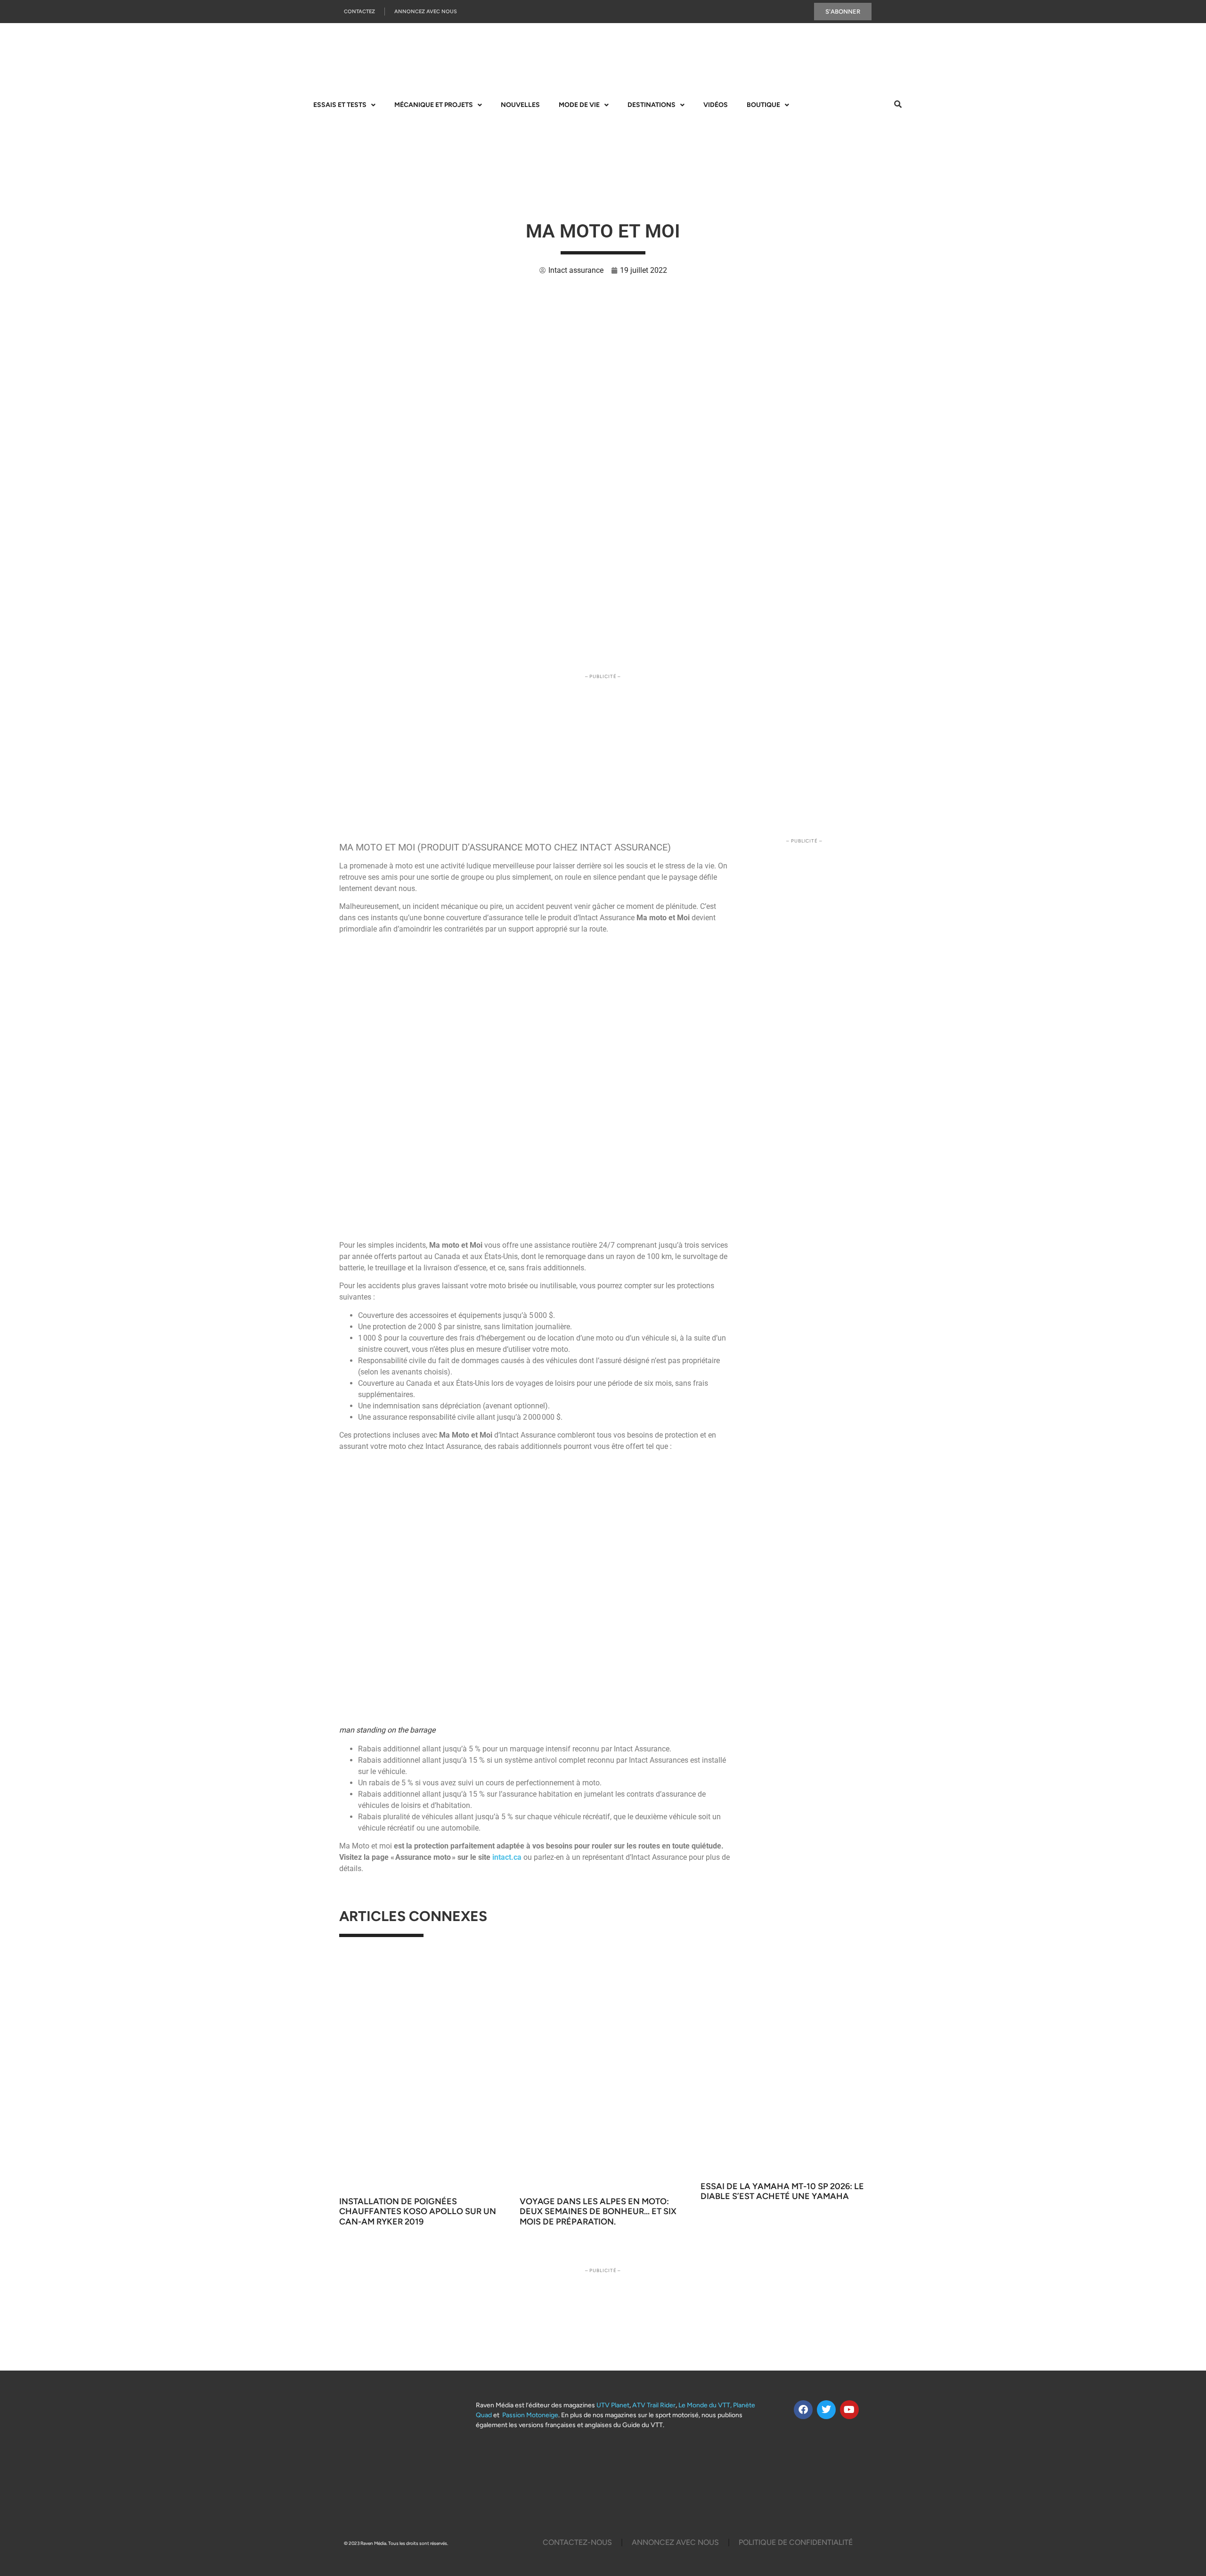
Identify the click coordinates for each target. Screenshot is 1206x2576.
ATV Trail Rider (654, 2405)
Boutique (763, 105)
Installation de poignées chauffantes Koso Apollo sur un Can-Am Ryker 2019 (418, 2212)
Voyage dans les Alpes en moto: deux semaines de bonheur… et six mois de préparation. (598, 2212)
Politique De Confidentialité (796, 2542)
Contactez (359, 12)
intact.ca (507, 1857)
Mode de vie (579, 105)
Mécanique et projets (434, 105)
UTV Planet (613, 2405)
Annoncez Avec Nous (426, 12)
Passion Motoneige (530, 2415)
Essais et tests (340, 105)
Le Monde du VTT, (705, 2405)
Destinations (652, 105)
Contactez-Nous (577, 2542)
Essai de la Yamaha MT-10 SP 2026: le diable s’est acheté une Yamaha (782, 2192)
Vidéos (716, 105)
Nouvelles (520, 105)
